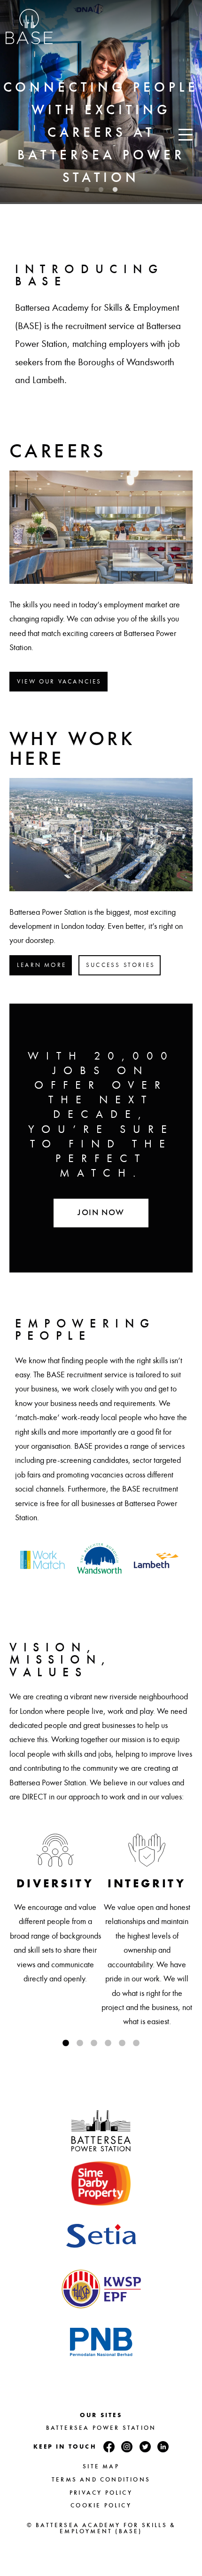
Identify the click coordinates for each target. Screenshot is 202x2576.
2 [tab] (101, 190)
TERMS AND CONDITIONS (101, 2480)
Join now (101, 1213)
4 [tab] (108, 2043)
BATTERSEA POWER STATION (101, 2428)
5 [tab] (122, 2043)
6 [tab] (136, 2043)
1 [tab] (87, 190)
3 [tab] (115, 190)
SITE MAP (101, 2466)
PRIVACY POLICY (101, 2493)
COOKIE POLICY (101, 2505)
